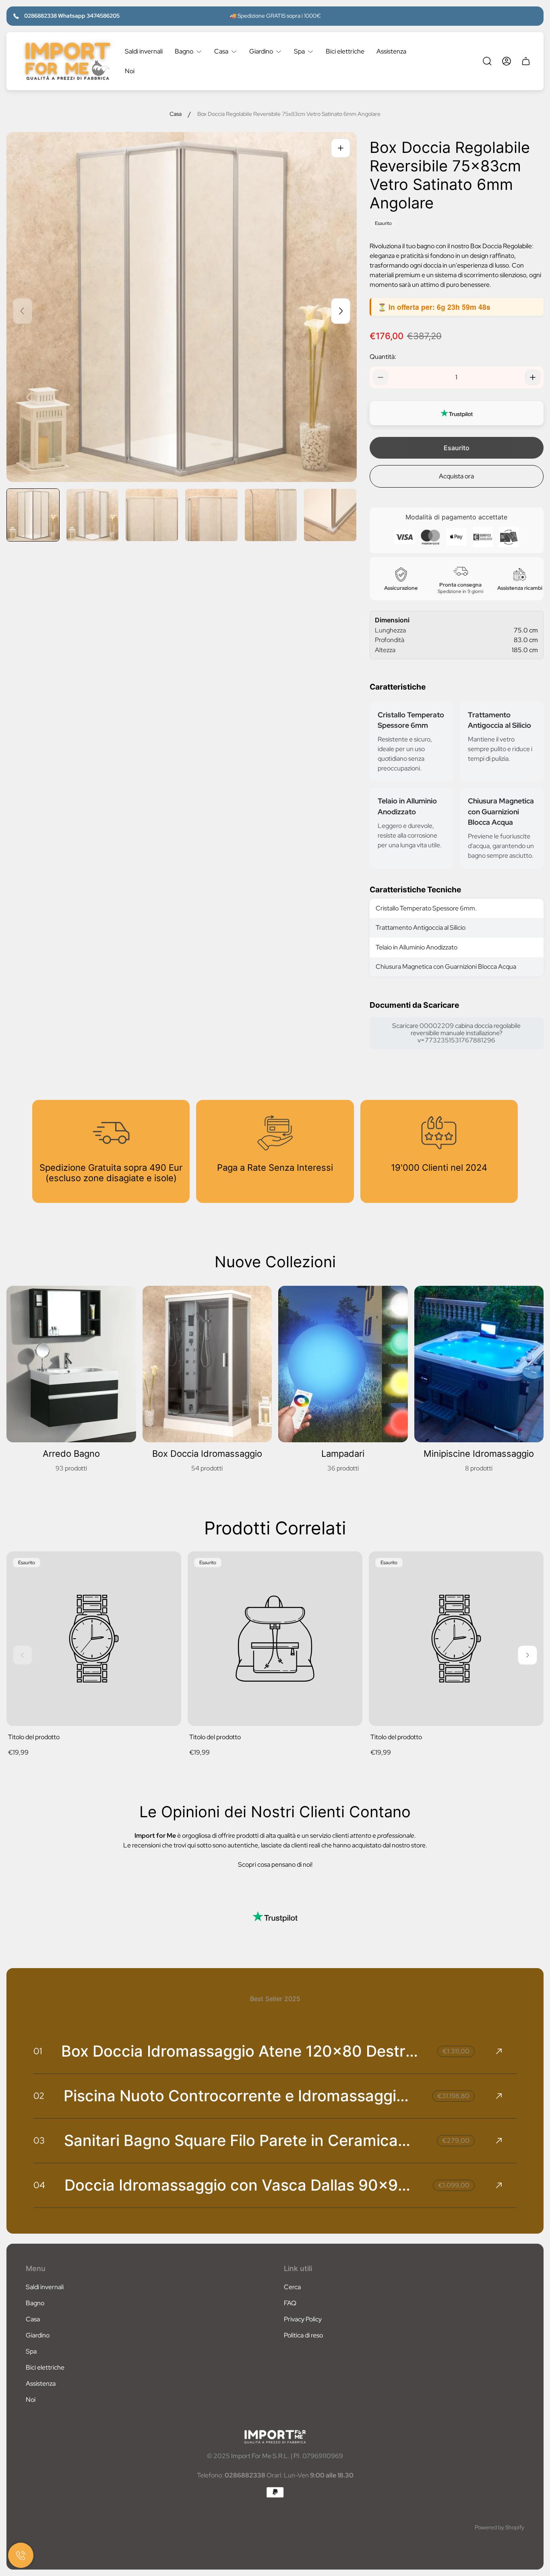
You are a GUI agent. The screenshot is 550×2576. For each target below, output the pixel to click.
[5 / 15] (271, 515)
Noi (31, 2400)
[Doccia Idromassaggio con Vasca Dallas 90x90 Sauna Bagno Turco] (275, 2185)
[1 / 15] (33, 515)
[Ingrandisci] (341, 148)
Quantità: (383, 357)
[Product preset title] (94, 1639)
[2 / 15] (93, 515)
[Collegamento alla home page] (275, 2437)
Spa (31, 2351)
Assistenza (41, 2383)
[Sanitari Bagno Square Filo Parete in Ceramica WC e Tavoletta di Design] (275, 2141)
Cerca (292, 2287)
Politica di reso (303, 2335)
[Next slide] (341, 311)
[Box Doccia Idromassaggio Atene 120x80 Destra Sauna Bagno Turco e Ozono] (275, 2051)
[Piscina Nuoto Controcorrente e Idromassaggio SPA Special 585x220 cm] (275, 2096)
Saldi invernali (45, 2287)
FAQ (290, 2303)
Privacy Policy (303, 2319)
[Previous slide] (23, 311)
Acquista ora (456, 476)
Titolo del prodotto (34, 1737)
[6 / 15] (330, 515)
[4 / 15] (211, 515)
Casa (176, 114)
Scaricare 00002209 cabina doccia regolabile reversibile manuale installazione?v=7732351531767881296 (456, 1033)
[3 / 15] (152, 515)
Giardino (38, 2335)
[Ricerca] (487, 61)
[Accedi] (507, 61)
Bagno (35, 2303)
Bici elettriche (45, 2367)
